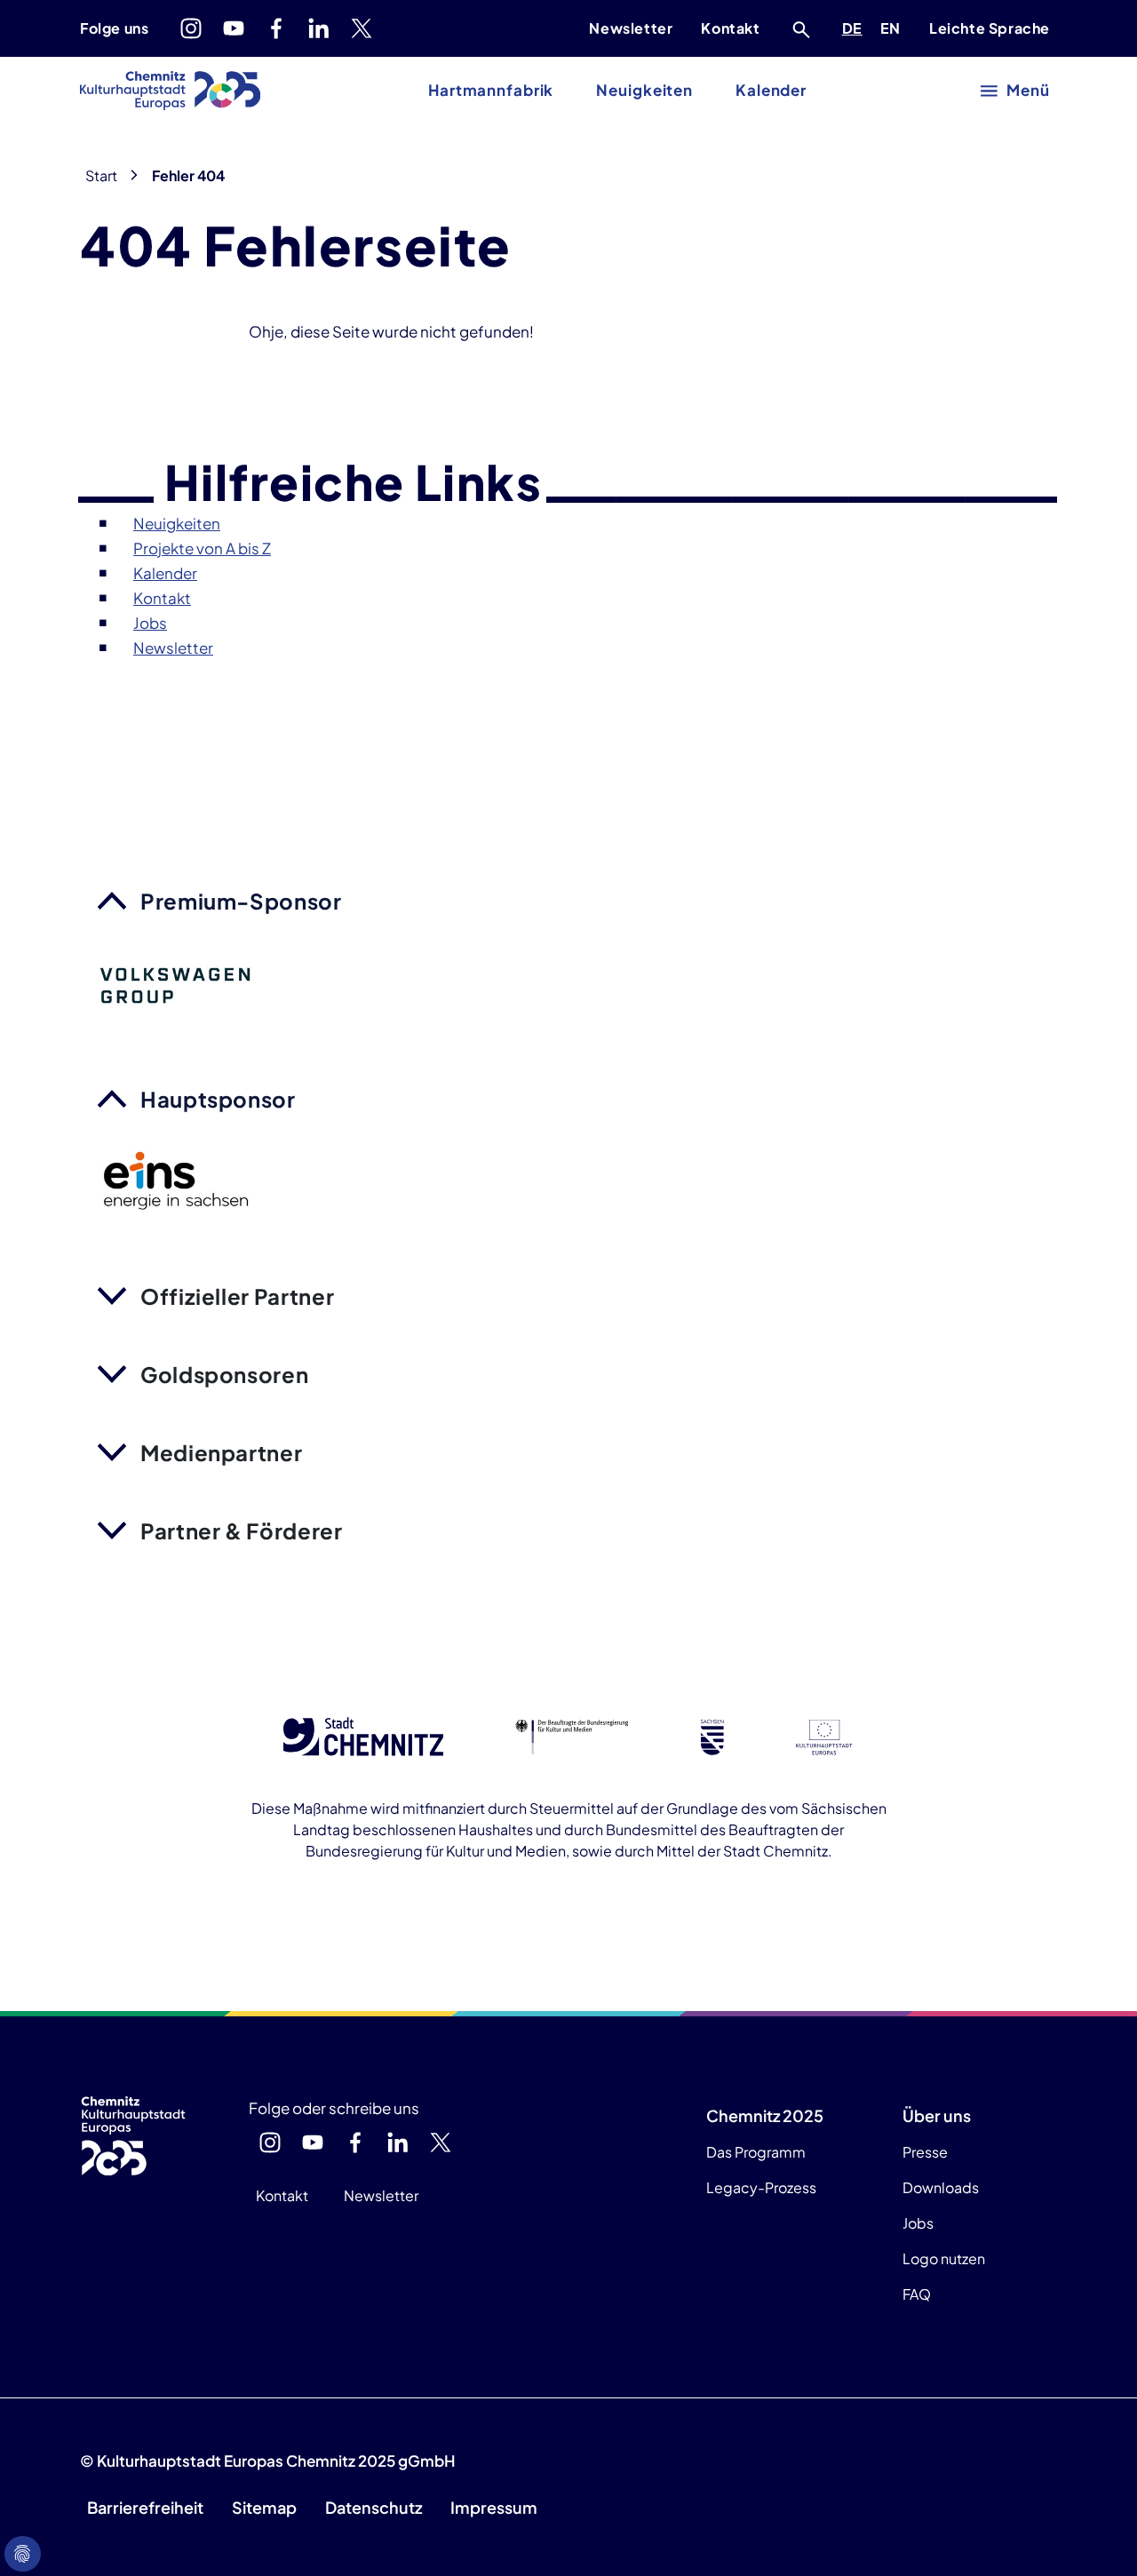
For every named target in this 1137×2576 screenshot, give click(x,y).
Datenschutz (374, 2507)
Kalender (771, 90)
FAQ (917, 2294)
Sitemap (264, 2507)
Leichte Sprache (990, 28)
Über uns (937, 2115)
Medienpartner (221, 1452)
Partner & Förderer (242, 1530)
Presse (925, 2152)
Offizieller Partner (237, 1296)
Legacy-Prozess (761, 2187)
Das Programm (756, 2152)
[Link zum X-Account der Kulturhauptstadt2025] (362, 28)
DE (855, 28)
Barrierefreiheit (145, 2507)
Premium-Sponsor (241, 901)
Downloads (941, 2187)
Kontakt (730, 28)
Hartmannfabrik (491, 90)
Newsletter (631, 28)
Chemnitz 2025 (765, 2115)
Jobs (918, 2223)
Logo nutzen (944, 2258)
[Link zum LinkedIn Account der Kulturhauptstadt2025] (319, 28)
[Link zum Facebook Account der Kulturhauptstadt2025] (276, 28)
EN (894, 28)
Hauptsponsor (218, 1099)
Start (101, 175)
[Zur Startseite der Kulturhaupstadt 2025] (170, 91)
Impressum (494, 2507)
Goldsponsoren (224, 1374)
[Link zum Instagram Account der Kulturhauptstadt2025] (191, 28)
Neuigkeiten (644, 90)
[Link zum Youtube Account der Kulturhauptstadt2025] (234, 28)
